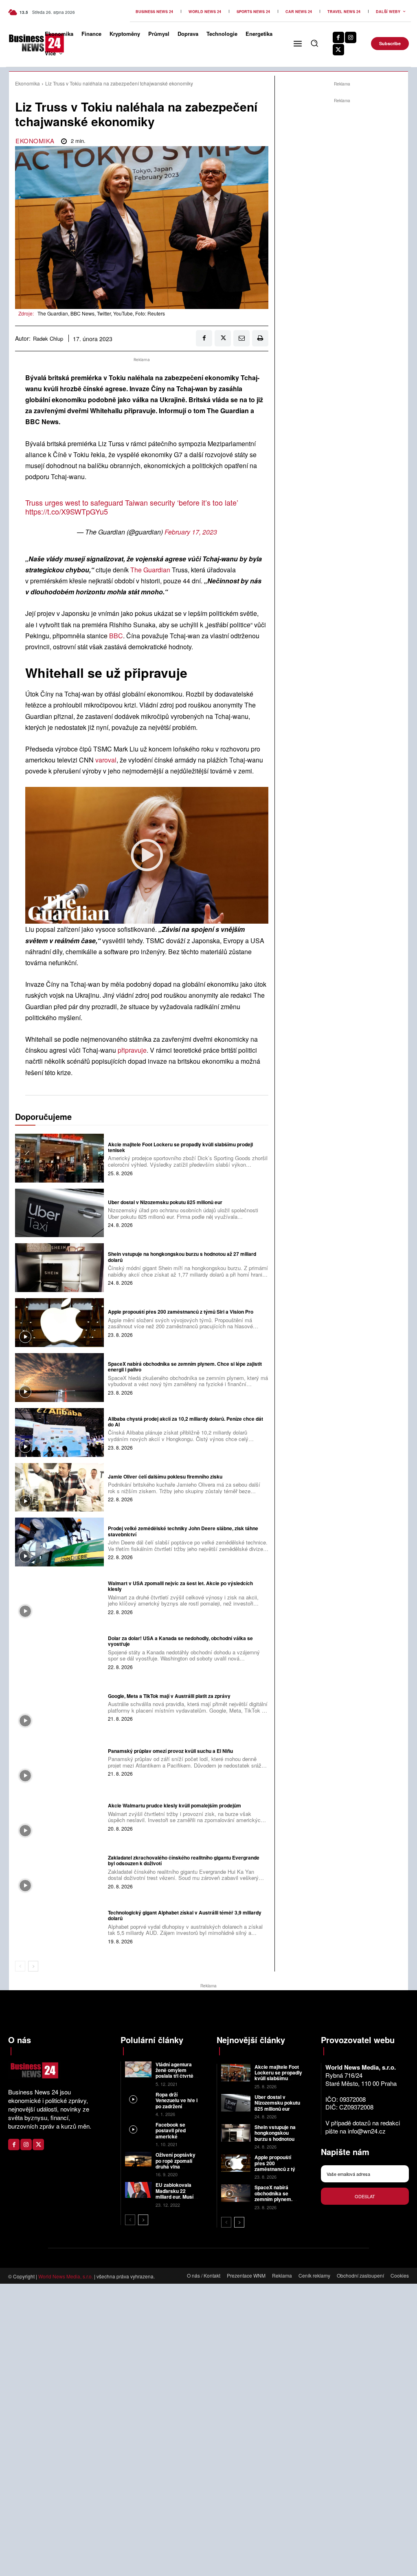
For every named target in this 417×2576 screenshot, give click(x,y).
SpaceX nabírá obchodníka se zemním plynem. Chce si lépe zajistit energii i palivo (185, 1367)
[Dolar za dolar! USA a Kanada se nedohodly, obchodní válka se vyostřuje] (59, 1652)
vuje (140, 1050)
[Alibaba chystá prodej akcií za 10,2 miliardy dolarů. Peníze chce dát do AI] (59, 1433)
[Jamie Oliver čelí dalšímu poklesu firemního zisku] (59, 1487)
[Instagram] (351, 37)
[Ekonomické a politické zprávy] (22, 43)
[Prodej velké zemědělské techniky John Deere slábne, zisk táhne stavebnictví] (59, 1542)
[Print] (260, 338)
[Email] (241, 338)
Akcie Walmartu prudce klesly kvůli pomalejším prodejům (174, 1805)
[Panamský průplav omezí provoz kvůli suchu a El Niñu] (59, 1761)
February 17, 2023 (191, 532)
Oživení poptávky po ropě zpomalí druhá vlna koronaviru (176, 2163)
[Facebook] (338, 37)
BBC (116, 636)
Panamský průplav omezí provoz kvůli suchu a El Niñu (170, 1751)
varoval (106, 760)
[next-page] (33, 1966)
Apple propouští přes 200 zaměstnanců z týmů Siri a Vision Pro (181, 1312)
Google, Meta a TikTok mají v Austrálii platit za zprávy (169, 1696)
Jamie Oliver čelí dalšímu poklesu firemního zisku (165, 1476)
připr (124, 1050)
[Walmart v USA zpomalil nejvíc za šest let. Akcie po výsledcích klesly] (59, 1597)
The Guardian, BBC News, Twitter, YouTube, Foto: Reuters (101, 313)
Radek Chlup (48, 339)
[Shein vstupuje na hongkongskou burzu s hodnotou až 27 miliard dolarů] (59, 1268)
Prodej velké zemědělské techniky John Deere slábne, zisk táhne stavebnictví (183, 1531)
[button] (314, 43)
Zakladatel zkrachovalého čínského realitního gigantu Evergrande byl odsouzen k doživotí (184, 1860)
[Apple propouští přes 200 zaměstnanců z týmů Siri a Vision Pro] (59, 1323)
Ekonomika (27, 83)
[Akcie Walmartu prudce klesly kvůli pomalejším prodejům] (59, 1816)
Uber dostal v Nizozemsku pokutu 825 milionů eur (165, 1202)
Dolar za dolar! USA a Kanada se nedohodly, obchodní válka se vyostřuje (180, 1641)
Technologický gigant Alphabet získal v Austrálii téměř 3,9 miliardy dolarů (185, 1915)
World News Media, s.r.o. (66, 2276)
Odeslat (365, 2196)
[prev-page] (20, 1966)
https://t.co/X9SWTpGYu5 (67, 511)
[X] (338, 50)
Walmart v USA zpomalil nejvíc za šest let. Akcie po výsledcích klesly (180, 1586)
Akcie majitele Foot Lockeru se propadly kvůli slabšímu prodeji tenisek (180, 1147)
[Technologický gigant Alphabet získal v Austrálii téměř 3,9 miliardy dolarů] (59, 1926)
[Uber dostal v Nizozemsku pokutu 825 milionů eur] (59, 1213)
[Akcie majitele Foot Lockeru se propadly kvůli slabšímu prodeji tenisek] (59, 1158)
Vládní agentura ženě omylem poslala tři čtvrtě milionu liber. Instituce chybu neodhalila (174, 2079)
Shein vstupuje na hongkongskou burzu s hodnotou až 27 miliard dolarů (182, 1257)
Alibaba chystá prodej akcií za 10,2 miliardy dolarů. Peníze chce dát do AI (185, 1422)
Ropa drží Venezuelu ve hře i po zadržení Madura (177, 2103)
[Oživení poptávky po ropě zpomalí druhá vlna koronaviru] (138, 2160)
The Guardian (150, 570)
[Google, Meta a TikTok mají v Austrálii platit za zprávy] (59, 1707)
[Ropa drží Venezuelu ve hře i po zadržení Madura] (138, 2100)
